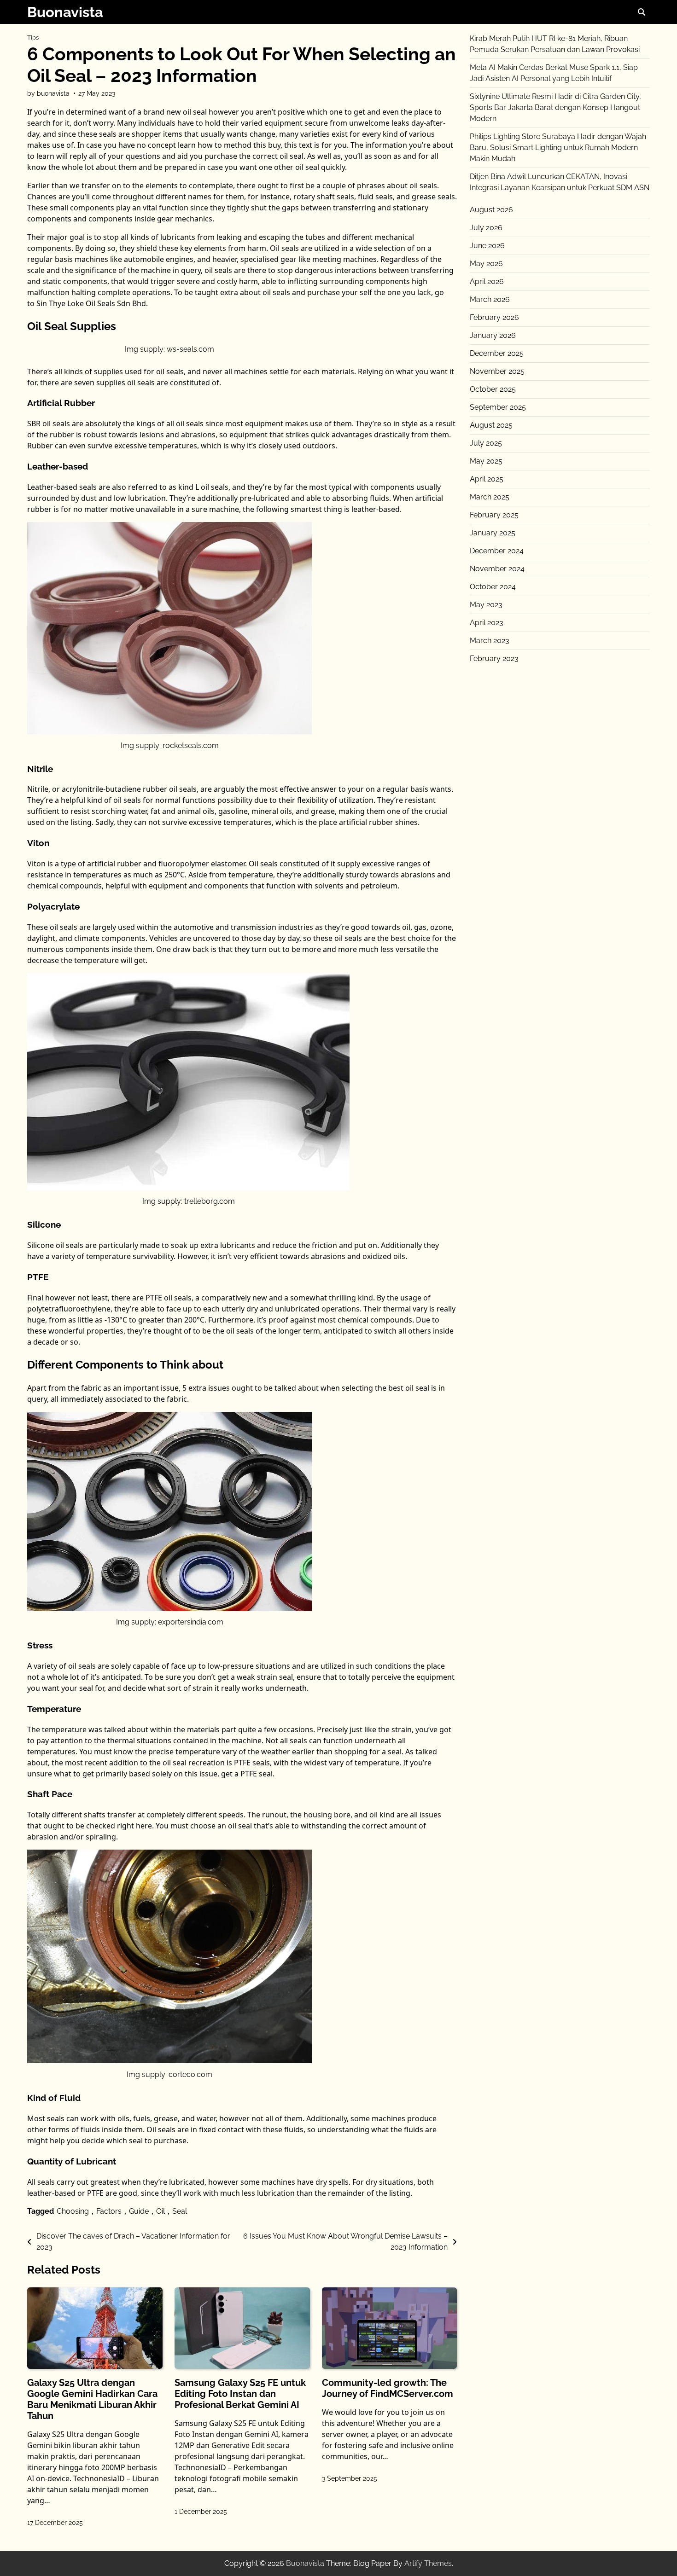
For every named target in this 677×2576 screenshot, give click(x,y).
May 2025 (486, 461)
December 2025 (497, 353)
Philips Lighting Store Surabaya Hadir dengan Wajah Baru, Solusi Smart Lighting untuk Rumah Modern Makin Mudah (558, 148)
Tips (33, 38)
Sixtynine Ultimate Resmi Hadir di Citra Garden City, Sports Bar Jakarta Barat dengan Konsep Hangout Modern (555, 107)
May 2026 (486, 264)
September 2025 (498, 407)
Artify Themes (428, 2563)
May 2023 (486, 605)
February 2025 (494, 515)
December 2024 (497, 551)
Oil (160, 2211)
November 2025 (497, 371)
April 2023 (487, 623)
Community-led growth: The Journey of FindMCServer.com (388, 2388)
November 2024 (497, 569)
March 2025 (490, 497)
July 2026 (486, 228)
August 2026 (491, 210)
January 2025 (493, 533)
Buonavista (65, 12)
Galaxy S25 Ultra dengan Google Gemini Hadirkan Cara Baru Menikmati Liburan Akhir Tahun (92, 2399)
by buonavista (48, 93)
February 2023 (494, 659)
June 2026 (487, 246)
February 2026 (494, 317)
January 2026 (493, 335)
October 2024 (493, 587)
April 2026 (487, 281)
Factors (109, 2211)
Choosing (73, 2211)
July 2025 (486, 443)
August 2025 (491, 425)
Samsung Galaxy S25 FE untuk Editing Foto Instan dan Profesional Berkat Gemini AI (240, 2394)
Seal (180, 2211)
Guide (139, 2211)
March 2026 (490, 299)
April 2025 (487, 479)
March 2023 (490, 641)
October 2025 (493, 389)
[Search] (642, 12)
